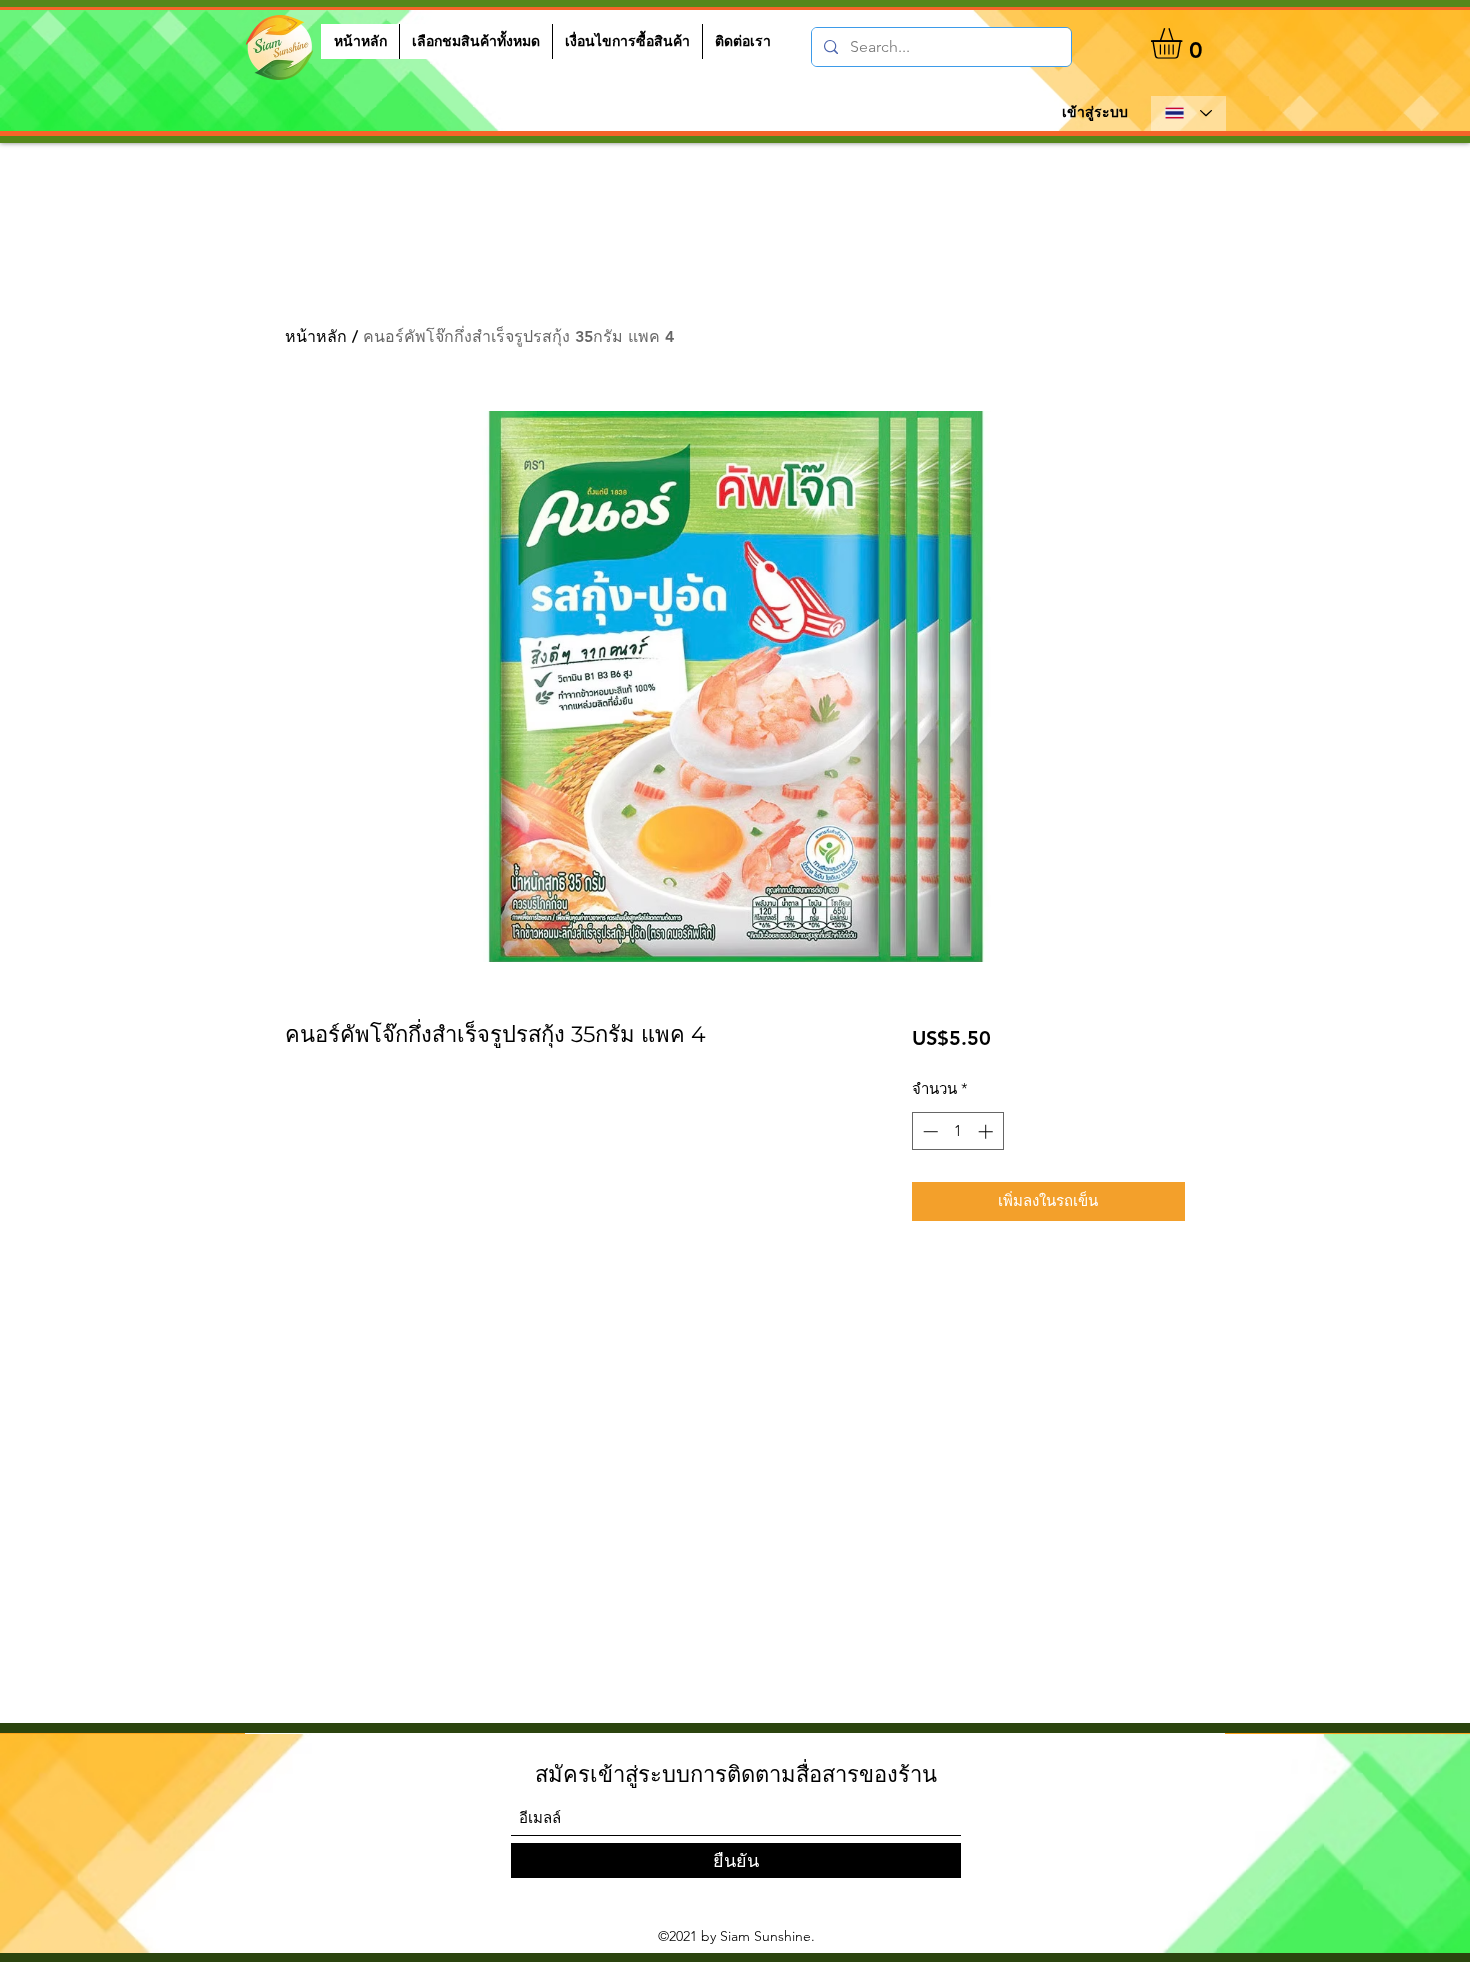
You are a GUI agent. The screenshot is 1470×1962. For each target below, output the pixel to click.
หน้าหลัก (316, 336)
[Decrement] (928, 1131)
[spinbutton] (957, 1131)
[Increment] (987, 1131)
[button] (1184, 43)
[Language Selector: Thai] (1188, 113)
